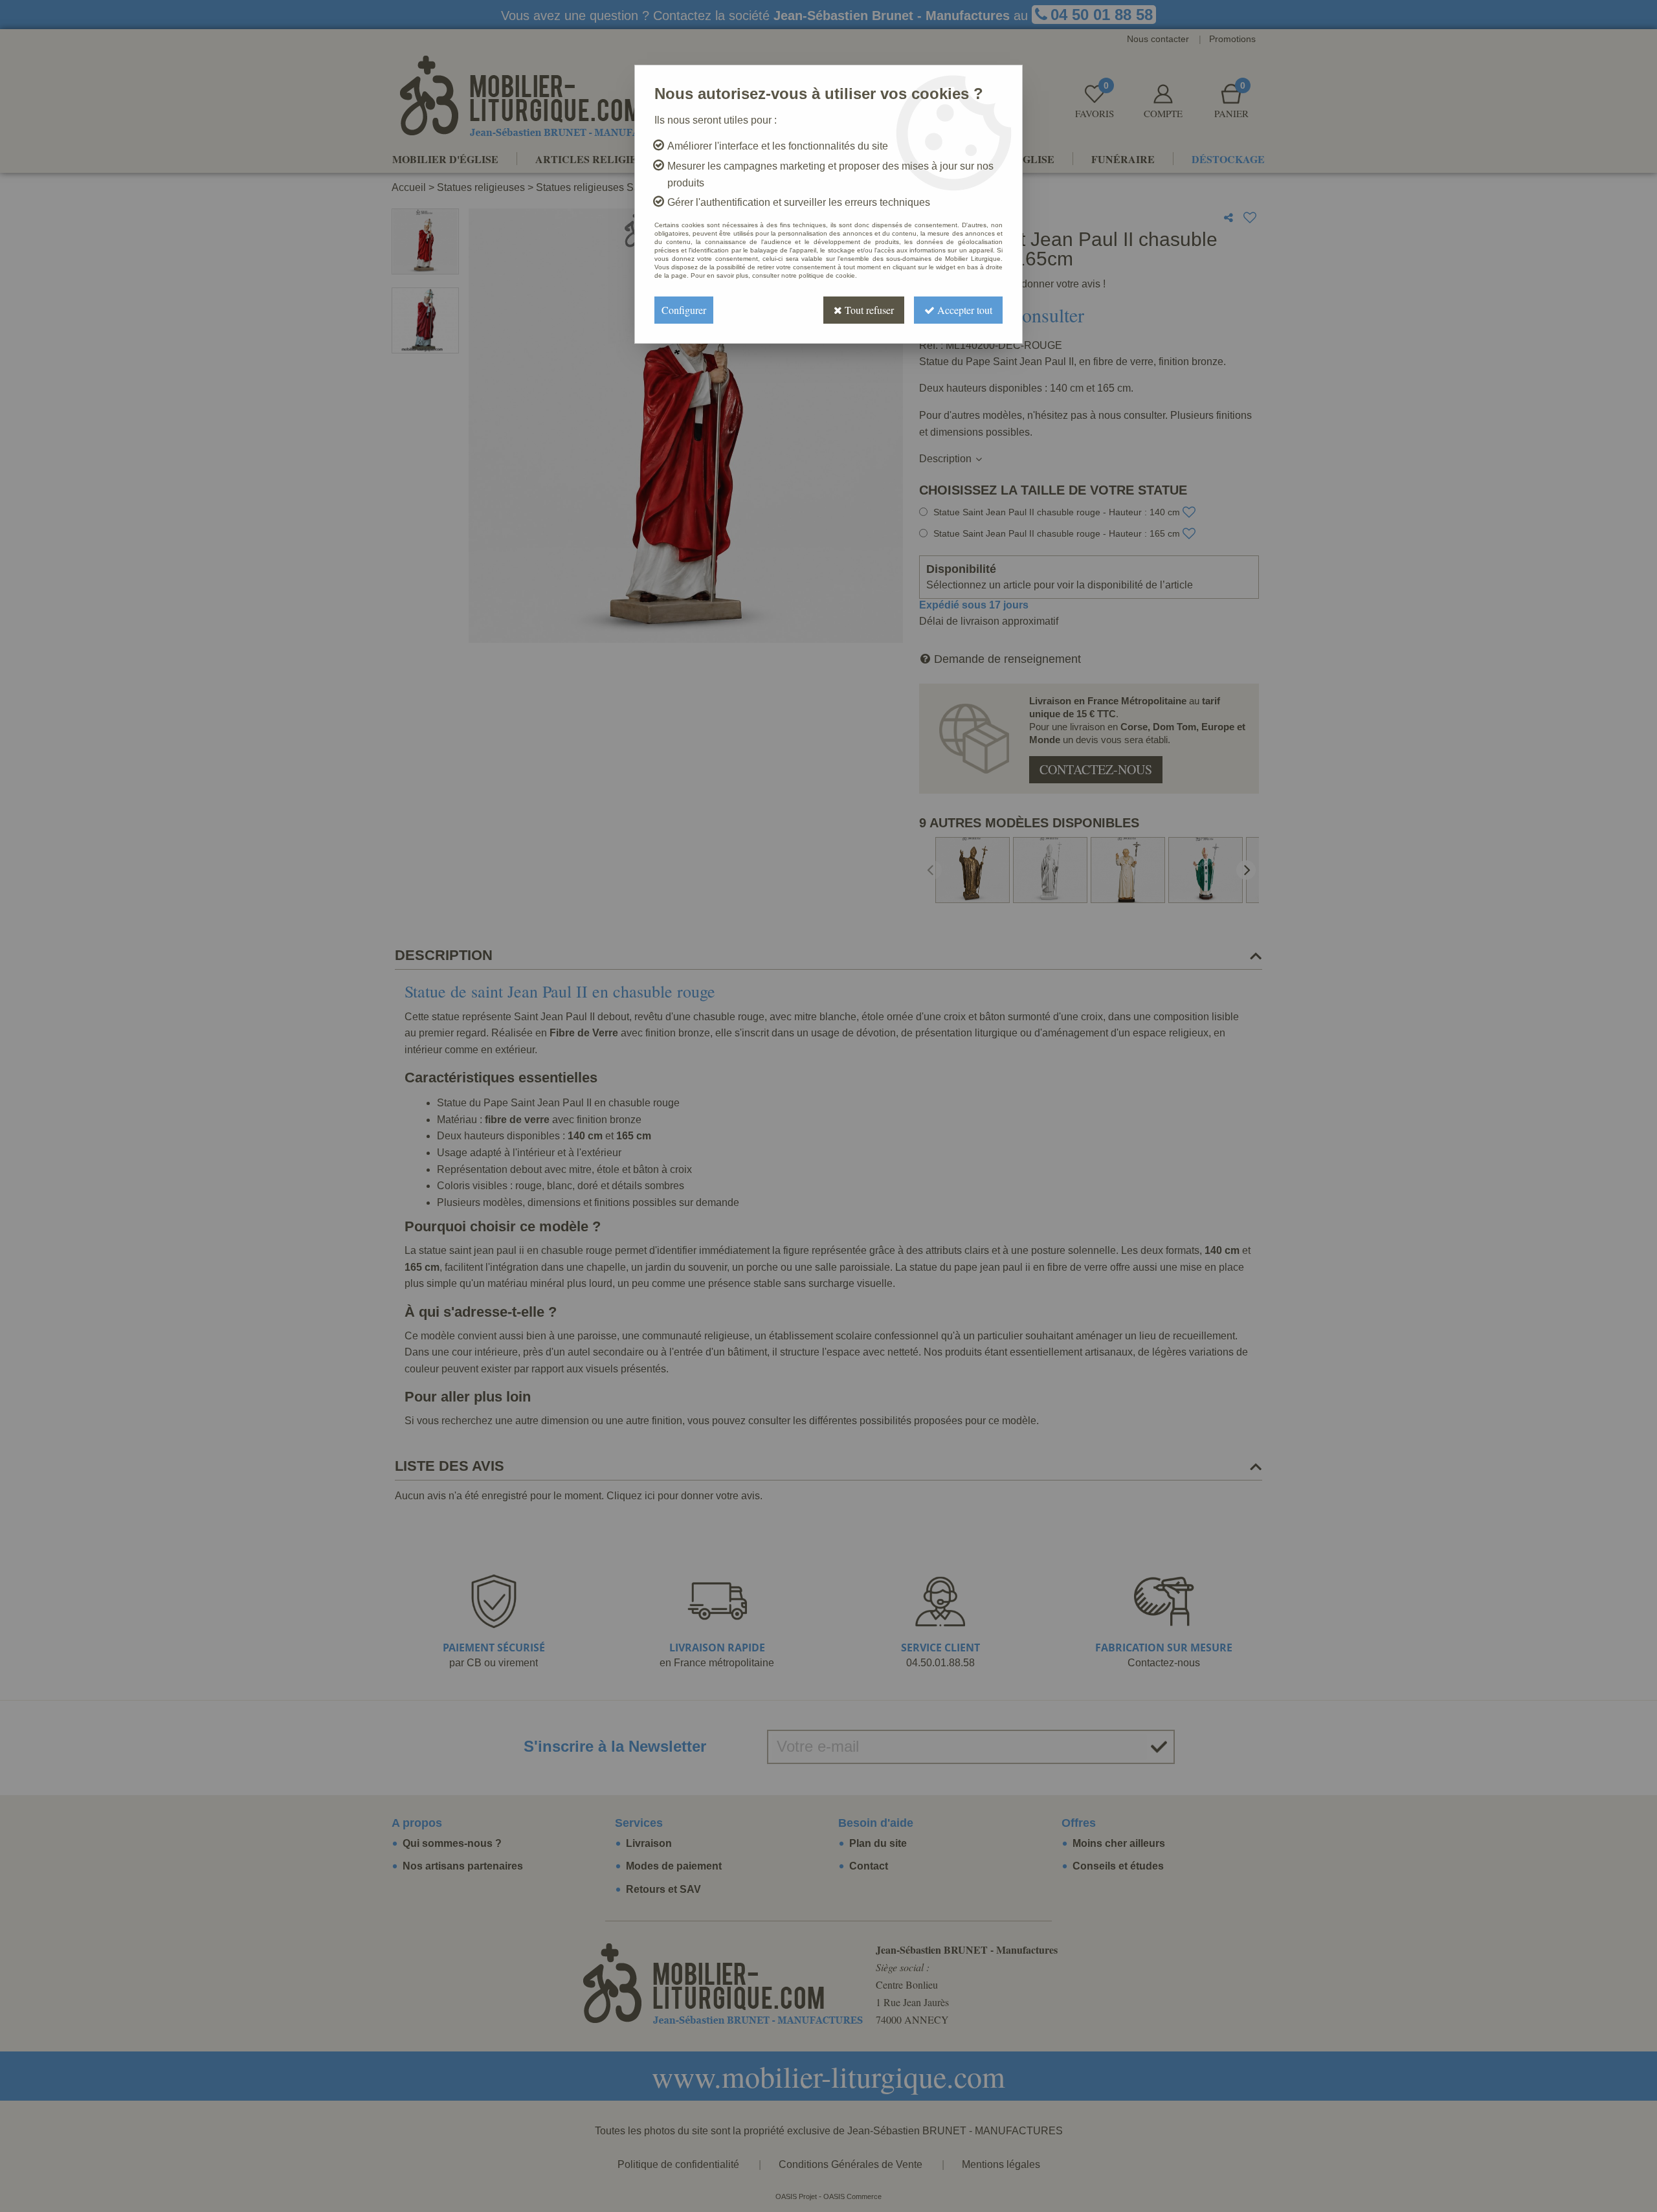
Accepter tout (963, 310)
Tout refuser (868, 310)
